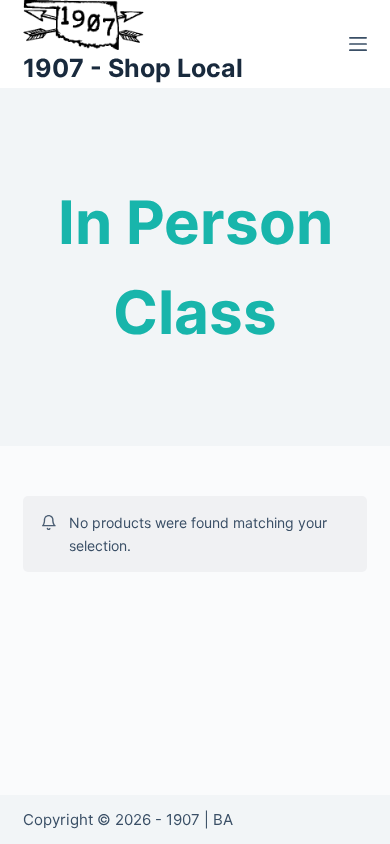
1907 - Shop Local (133, 68)
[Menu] (358, 44)
